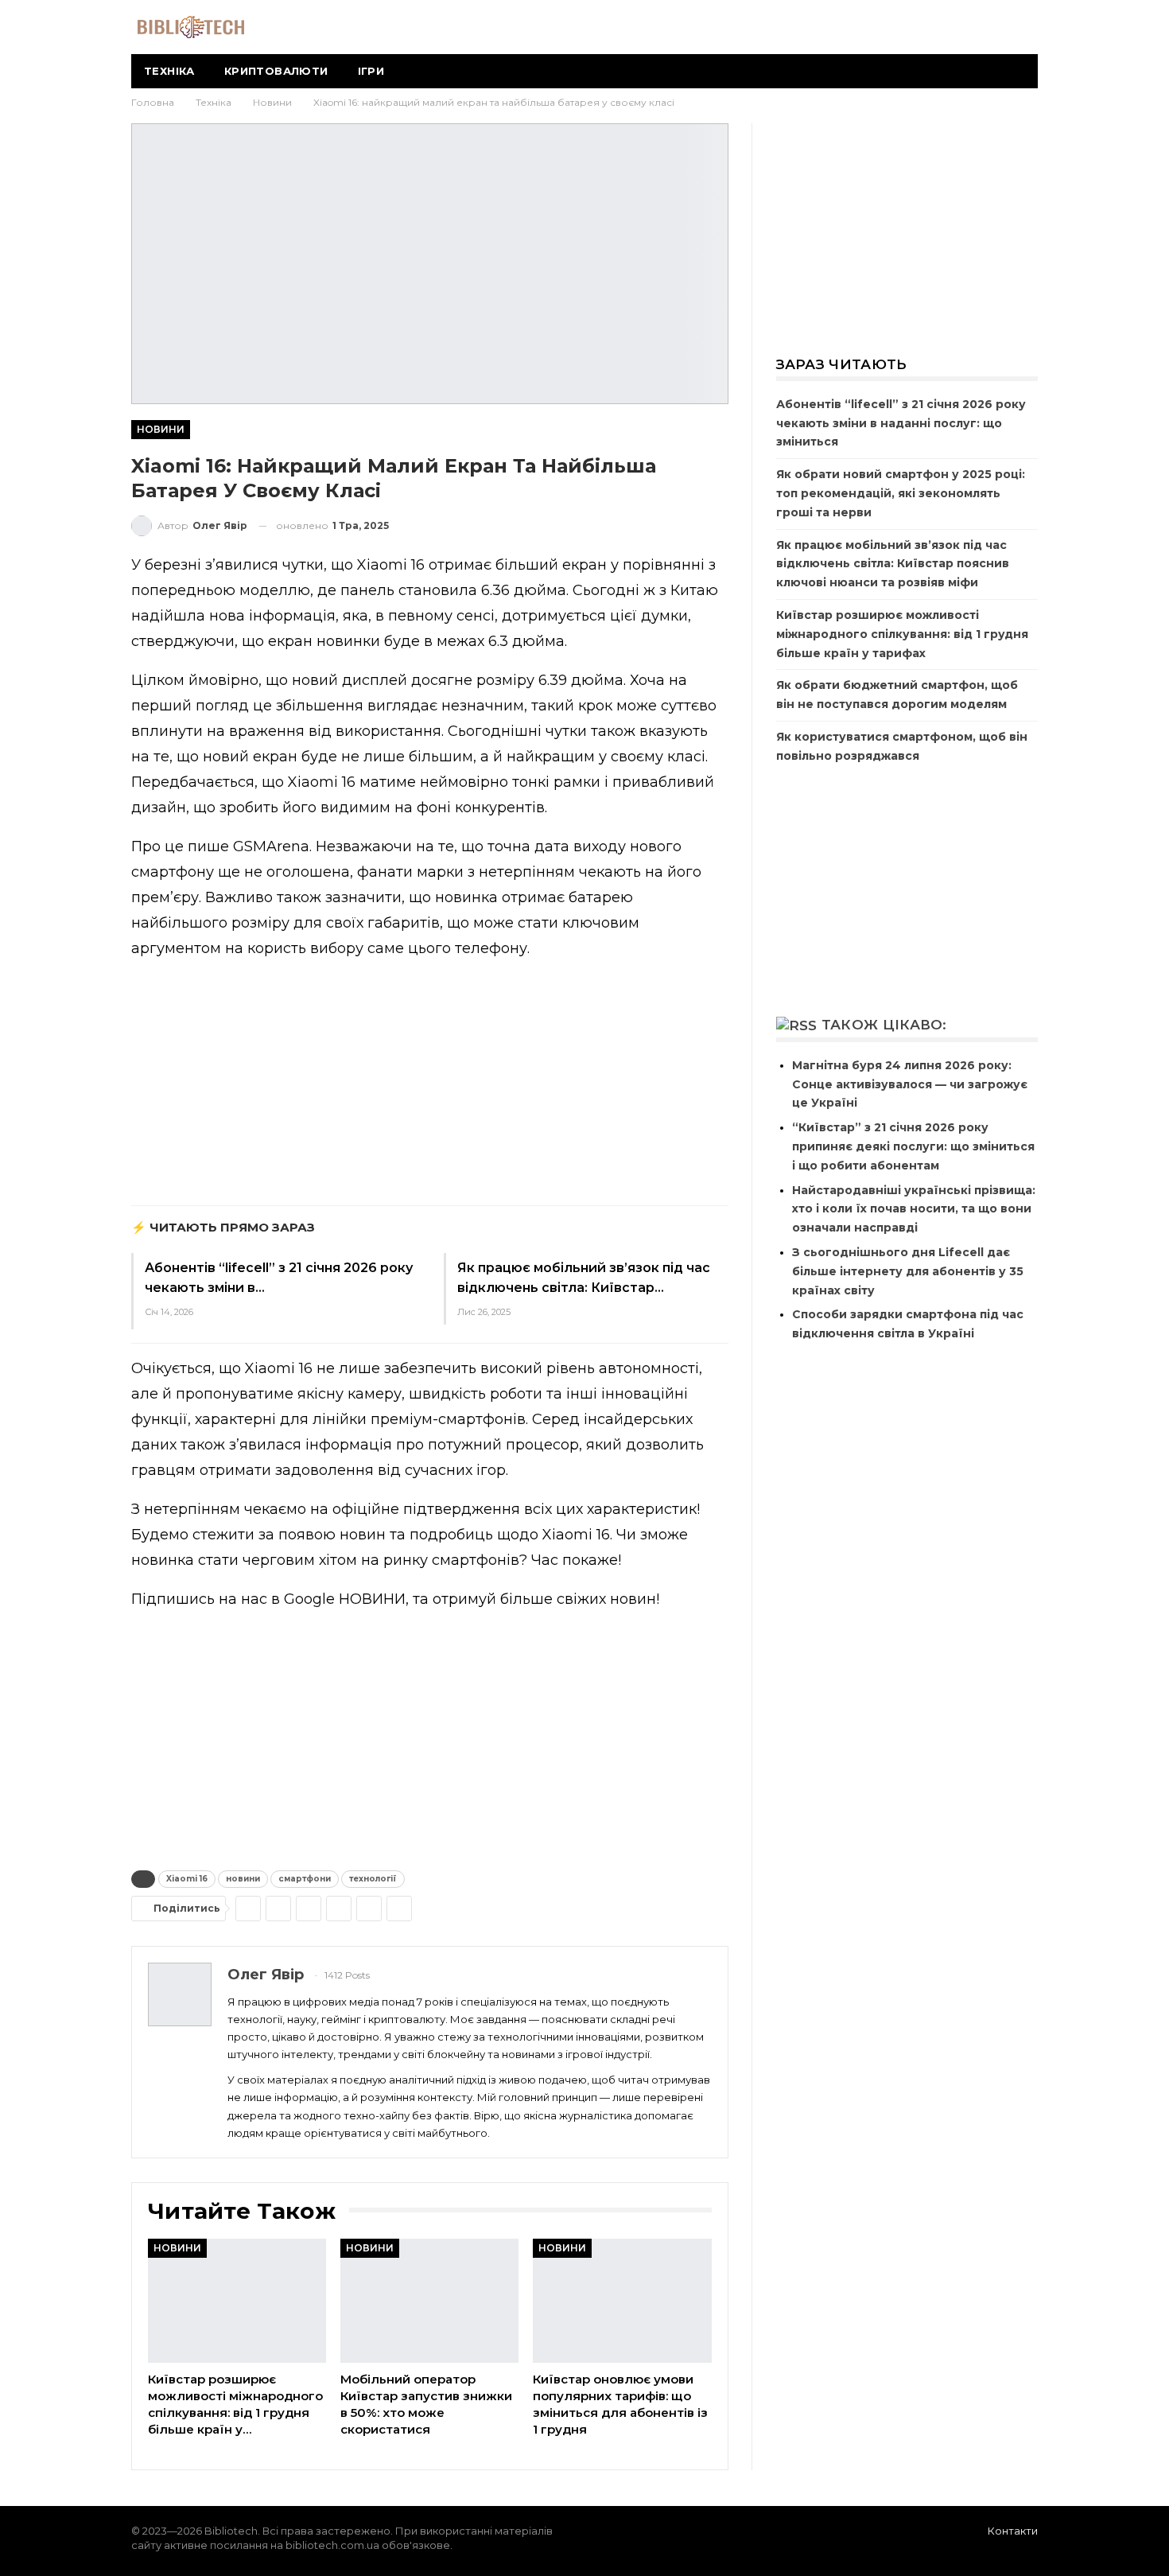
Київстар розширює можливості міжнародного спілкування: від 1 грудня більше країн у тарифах (902, 634)
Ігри (371, 71)
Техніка (169, 71)
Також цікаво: (884, 1025)
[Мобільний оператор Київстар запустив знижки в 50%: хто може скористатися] (429, 2301)
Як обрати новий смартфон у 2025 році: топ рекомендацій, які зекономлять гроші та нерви (901, 493)
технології (373, 1879)
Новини (161, 429)
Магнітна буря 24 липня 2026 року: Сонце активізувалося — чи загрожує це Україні (910, 1084)
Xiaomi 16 (187, 1879)
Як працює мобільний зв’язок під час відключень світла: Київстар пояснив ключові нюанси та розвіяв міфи (893, 564)
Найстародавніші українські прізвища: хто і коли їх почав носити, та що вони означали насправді (914, 1209)
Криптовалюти (276, 71)
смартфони (305, 1879)
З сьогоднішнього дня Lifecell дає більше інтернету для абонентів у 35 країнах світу (908, 1271)
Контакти (1013, 2531)
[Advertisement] (430, 1086)
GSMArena (271, 846)
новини (243, 1879)
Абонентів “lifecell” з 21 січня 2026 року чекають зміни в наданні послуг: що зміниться (901, 423)
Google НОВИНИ (345, 1599)
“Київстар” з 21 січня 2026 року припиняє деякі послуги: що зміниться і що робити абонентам (913, 1146)
